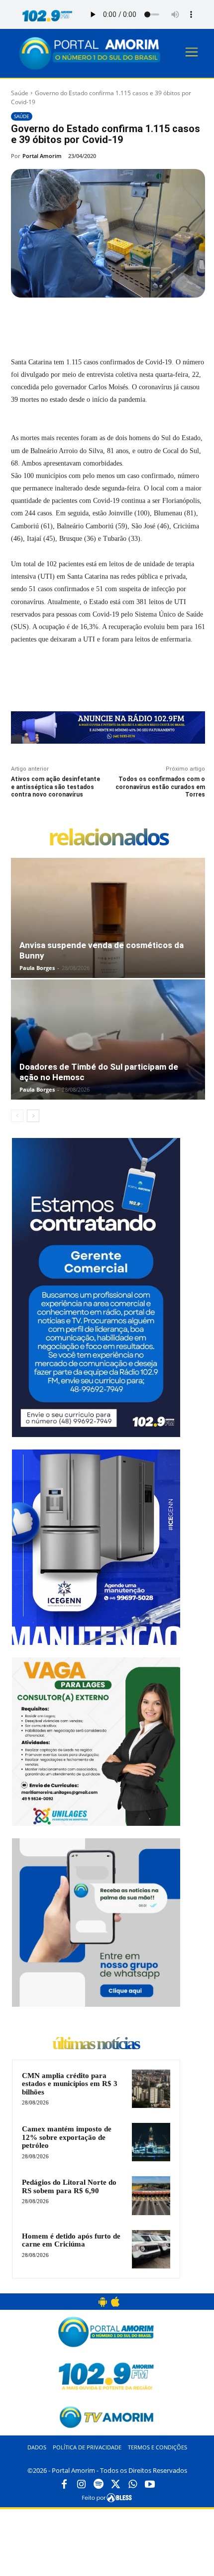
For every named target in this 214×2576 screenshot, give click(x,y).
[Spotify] (99, 2485)
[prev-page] (17, 1116)
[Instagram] (81, 2485)
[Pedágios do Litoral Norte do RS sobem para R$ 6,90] (151, 2195)
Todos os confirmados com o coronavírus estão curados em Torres (160, 787)
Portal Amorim (42, 156)
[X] (75, 321)
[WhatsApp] (121, 321)
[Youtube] (150, 2485)
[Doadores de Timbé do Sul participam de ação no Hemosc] (108, 1040)
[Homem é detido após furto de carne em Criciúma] (151, 2249)
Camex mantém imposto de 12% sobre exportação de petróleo (67, 2137)
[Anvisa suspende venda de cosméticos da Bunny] (108, 918)
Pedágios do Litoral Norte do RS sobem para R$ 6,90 (69, 2186)
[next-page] (33, 1116)
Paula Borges (37, 968)
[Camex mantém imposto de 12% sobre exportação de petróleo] (151, 2142)
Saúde (20, 93)
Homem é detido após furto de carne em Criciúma (71, 2240)
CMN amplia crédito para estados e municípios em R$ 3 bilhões (70, 2084)
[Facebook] (52, 321)
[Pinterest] (98, 321)
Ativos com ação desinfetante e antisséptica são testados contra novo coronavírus (55, 787)
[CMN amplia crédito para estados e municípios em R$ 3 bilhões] (151, 2089)
